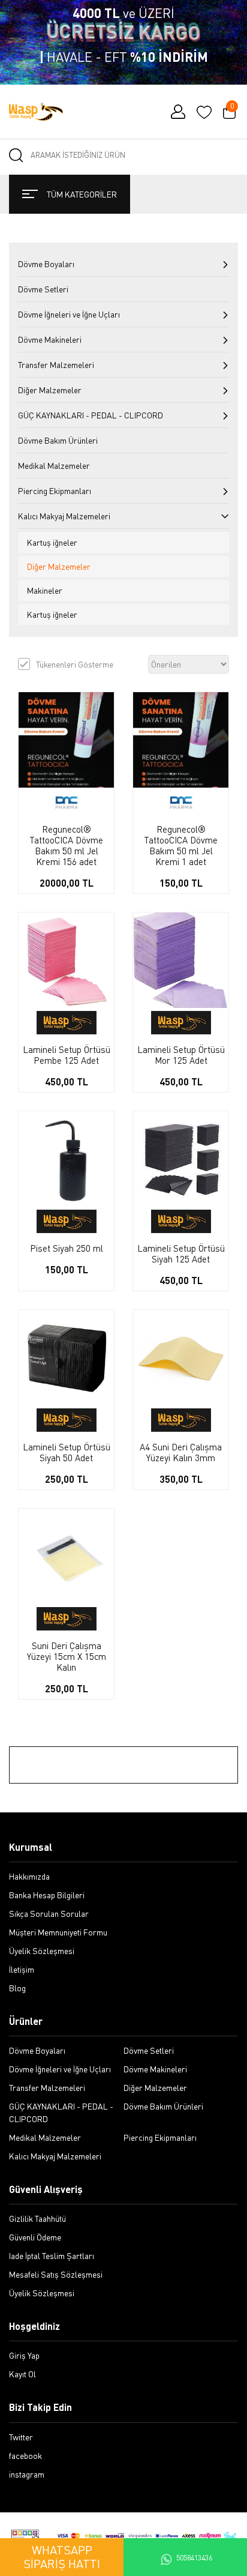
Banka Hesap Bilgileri (47, 1895)
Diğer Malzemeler (50, 390)
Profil (178, 112)
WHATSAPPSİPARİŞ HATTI (62, 2557)
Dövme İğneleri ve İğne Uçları (69, 314)
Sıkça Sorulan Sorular (49, 1914)
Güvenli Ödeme (35, 2237)
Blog (17, 1988)
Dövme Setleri (43, 289)
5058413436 (194, 2558)
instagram (27, 2474)
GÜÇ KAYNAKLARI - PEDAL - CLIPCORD (91, 415)
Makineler (45, 590)
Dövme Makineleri (50, 339)
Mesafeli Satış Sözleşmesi (56, 2274)
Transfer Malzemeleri (56, 365)
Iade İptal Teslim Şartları (52, 2256)
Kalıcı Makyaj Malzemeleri (64, 516)
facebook (25, 2456)
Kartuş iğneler (52, 542)
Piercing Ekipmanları (55, 491)
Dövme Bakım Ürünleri (58, 440)
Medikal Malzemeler (54, 466)
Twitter (21, 2437)
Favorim (204, 112)
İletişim (22, 1969)
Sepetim (232, 107)
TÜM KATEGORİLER (82, 194)
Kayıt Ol (22, 2374)
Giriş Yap (24, 2355)
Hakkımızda (29, 1876)
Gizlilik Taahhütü (37, 2219)
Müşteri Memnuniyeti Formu (58, 1932)
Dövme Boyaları (46, 264)
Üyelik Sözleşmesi (42, 1951)
